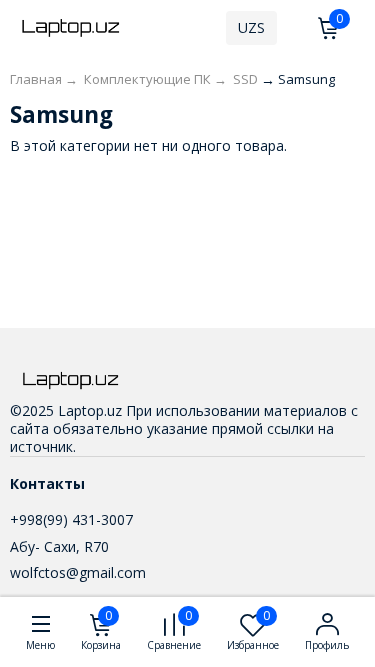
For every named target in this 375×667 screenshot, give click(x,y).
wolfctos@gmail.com (78, 572)
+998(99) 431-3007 (71, 519)
